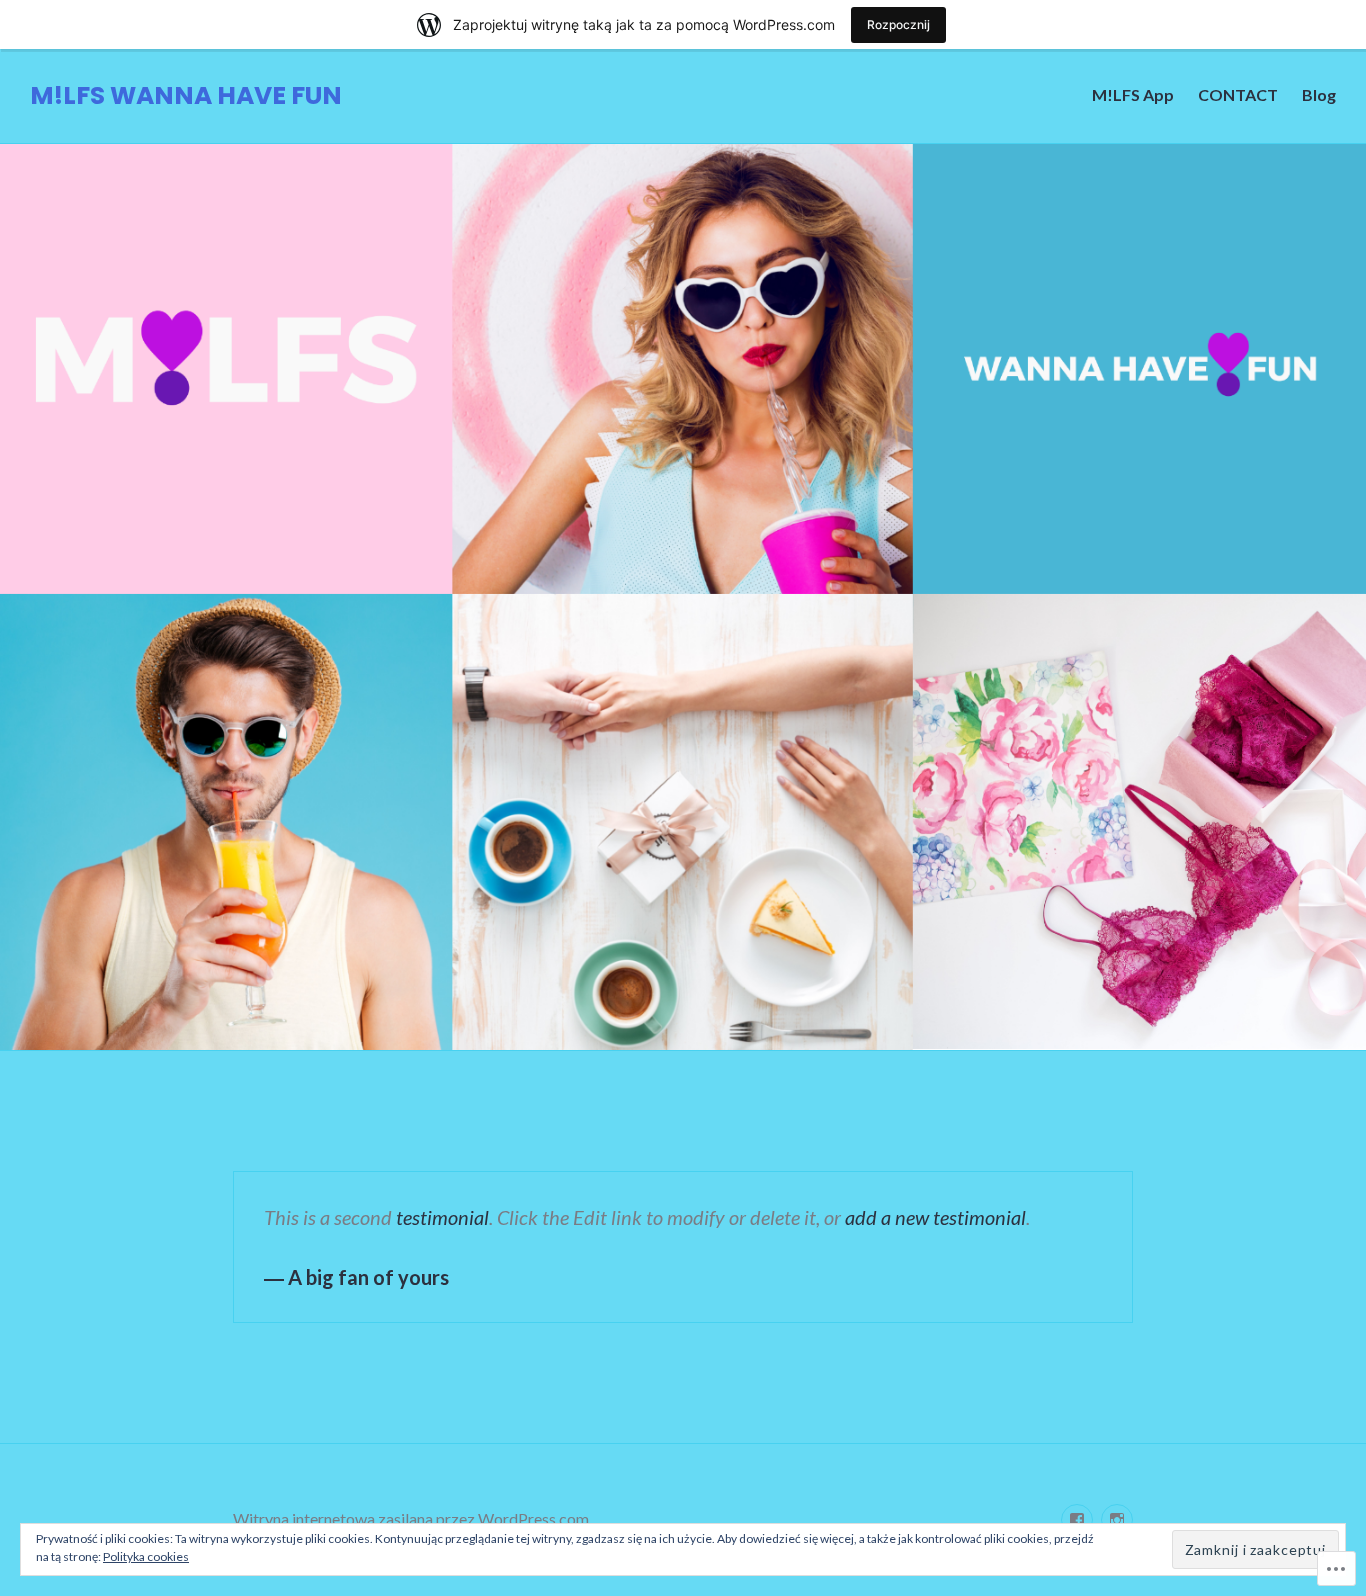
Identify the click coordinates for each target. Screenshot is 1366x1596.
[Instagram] (1117, 1520)
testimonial (442, 1217)
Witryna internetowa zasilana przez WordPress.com (411, 1518)
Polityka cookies (146, 1556)
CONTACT (1238, 94)
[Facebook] (1077, 1520)
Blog (1319, 94)
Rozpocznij (898, 24)
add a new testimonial (935, 1217)
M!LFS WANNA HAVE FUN (186, 95)
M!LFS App (1133, 94)
